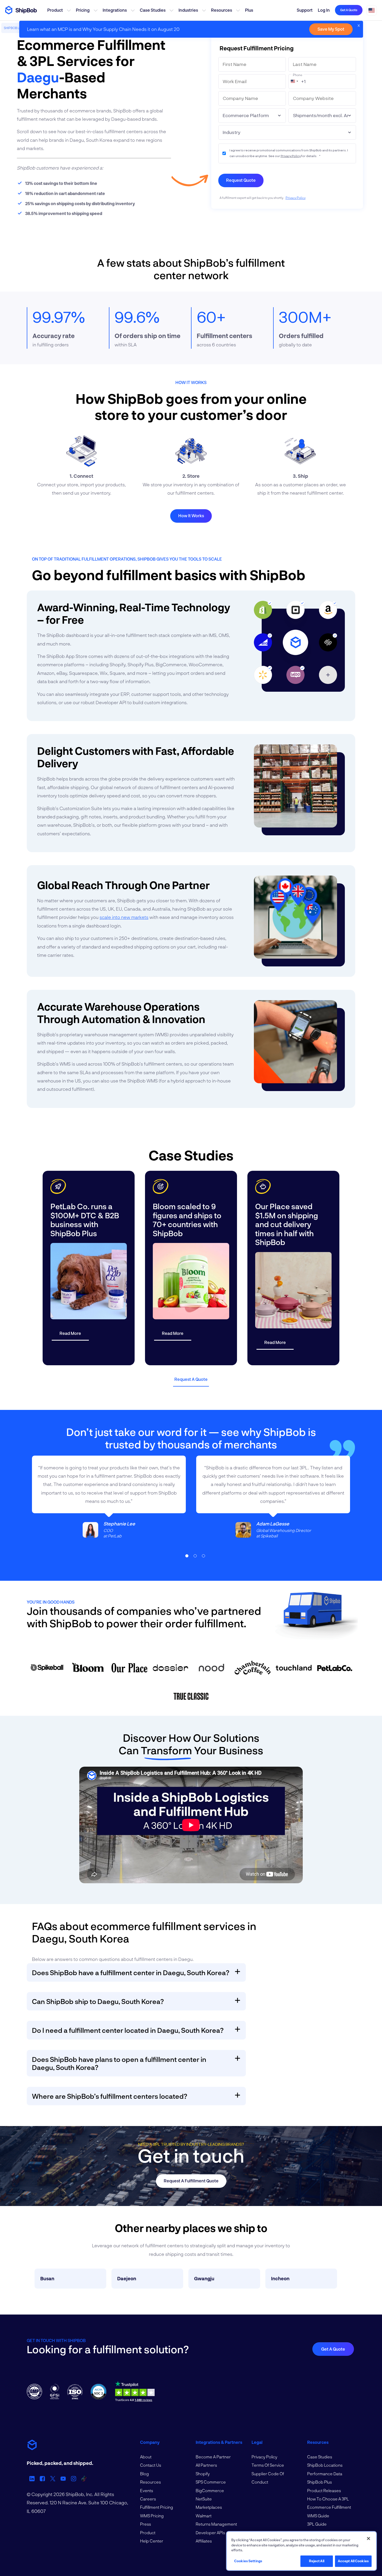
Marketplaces (209, 2507)
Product (55, 10)
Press (146, 2524)
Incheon (280, 2278)
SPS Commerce (211, 2482)
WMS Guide (318, 2516)
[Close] (368, 2539)
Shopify (203, 2474)
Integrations (115, 10)
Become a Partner (213, 2457)
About (146, 2457)
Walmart (204, 2516)
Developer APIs (210, 2533)
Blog (144, 2474)
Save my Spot (331, 29)
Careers (148, 2499)
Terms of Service (268, 2465)
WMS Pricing (152, 2516)
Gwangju (204, 2278)
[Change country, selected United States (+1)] (294, 81)
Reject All (317, 2561)
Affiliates (204, 2541)
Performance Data (325, 2474)
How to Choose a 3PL (328, 2499)
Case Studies (153, 10)
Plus (249, 10)
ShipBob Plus (320, 2482)
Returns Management (216, 2524)
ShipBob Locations (325, 2465)
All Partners (206, 2465)
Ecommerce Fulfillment (329, 2507)
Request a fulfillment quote (191, 2181)
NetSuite (204, 2499)
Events (147, 2490)
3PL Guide (317, 2524)
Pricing (83, 10)
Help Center (152, 2541)
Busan (47, 2278)
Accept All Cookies (353, 2561)
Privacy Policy (291, 156)
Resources (222, 10)
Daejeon (127, 2278)
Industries (188, 10)
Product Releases (324, 2490)
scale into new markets (124, 917)
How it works (191, 516)
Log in (324, 10)
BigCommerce (210, 2490)
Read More (70, 1333)
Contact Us (151, 2465)
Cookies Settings (248, 2561)
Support (305, 10)
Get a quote (349, 10)
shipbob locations (19, 28)
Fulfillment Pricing (157, 2507)
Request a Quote (191, 1379)
